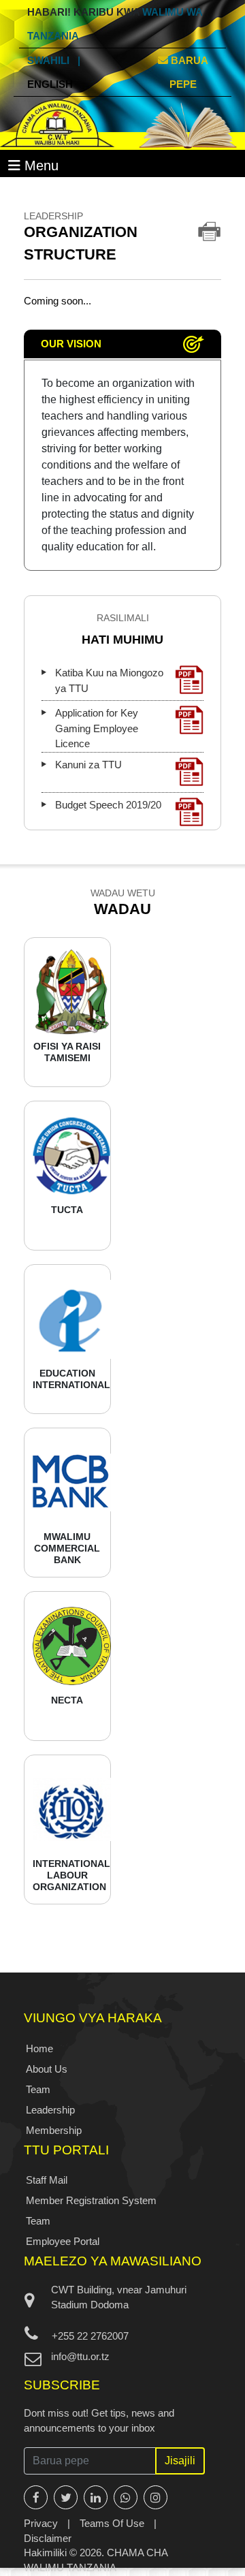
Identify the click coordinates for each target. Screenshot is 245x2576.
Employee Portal (63, 2241)
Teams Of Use (112, 2523)
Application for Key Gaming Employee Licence (97, 728)
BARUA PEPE (188, 72)
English (50, 84)
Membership (54, 2130)
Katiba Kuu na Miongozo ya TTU (109, 680)
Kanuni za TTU (88, 765)
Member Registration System (91, 2200)
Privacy (41, 2523)
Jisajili (180, 2461)
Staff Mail (47, 2180)
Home (39, 2048)
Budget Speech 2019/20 (108, 805)
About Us (47, 2069)
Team (38, 2089)
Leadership (50, 2110)
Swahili (48, 60)
